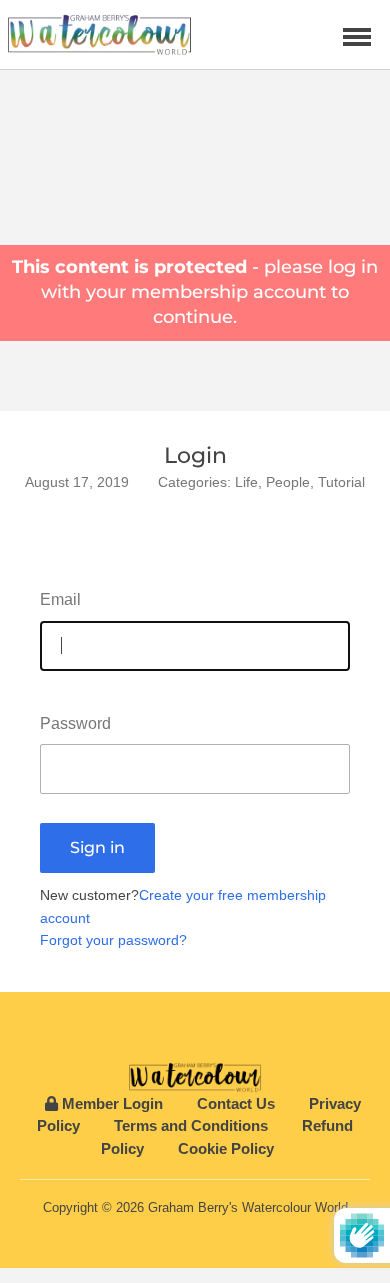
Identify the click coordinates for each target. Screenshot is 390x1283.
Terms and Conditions (191, 1125)
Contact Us (236, 1103)
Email (60, 599)
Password (75, 723)
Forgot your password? (113, 940)
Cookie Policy (226, 1148)
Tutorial (341, 482)
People (288, 482)
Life (246, 482)
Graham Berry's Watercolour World (248, 1208)
